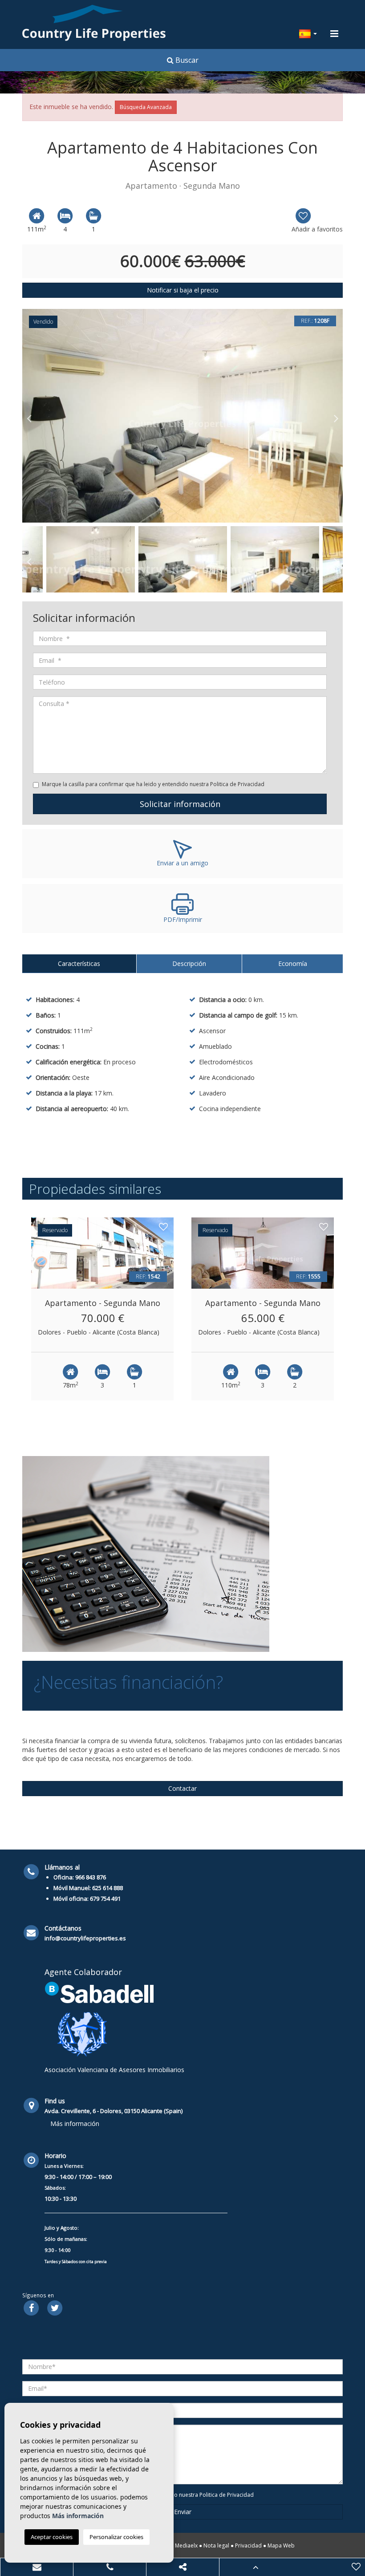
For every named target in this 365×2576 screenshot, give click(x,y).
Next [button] (336, 416)
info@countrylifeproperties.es (85, 1938)
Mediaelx (186, 2546)
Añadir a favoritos (317, 229)
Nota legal (216, 2546)
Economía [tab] (293, 963)
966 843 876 (91, 1877)
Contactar (182, 1788)
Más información (75, 2124)
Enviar (183, 2512)
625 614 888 (107, 1888)
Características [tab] (79, 963)
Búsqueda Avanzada (146, 107)
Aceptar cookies (52, 2537)
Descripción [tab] (189, 963)
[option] (182, 416)
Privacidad (248, 2546)
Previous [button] (29, 416)
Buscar (186, 60)
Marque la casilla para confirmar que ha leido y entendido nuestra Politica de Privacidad (153, 784)
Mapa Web (281, 2546)
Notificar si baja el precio (183, 290)
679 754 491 (105, 1899)
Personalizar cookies (116, 2537)
